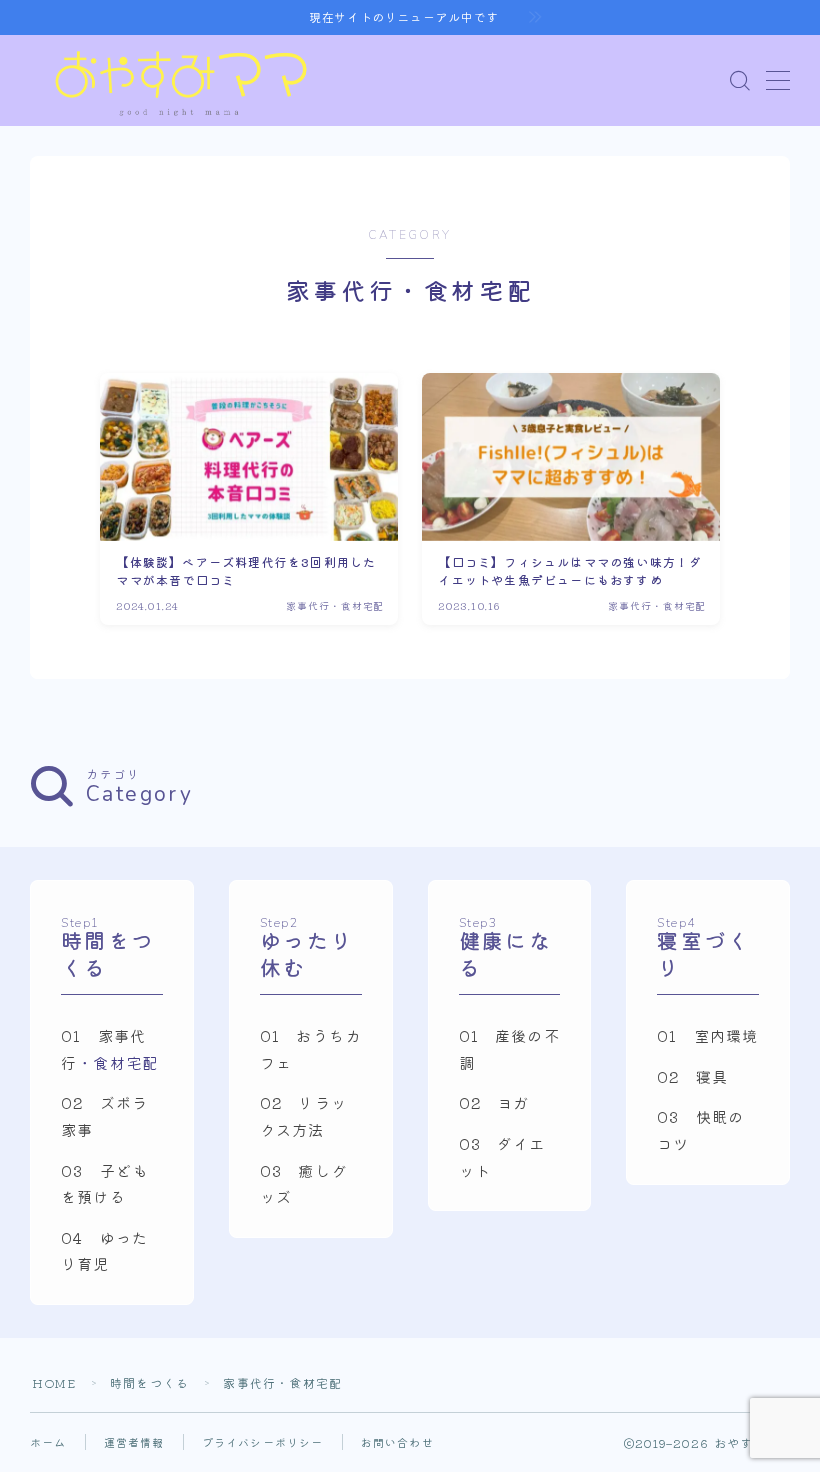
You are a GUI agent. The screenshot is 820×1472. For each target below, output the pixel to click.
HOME (54, 1382)
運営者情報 (134, 1442)
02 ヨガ (494, 1102)
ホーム (48, 1442)
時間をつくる (149, 1382)
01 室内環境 (707, 1035)
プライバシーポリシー (263, 1442)
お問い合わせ (397, 1442)
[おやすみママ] (180, 81)
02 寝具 (692, 1076)
